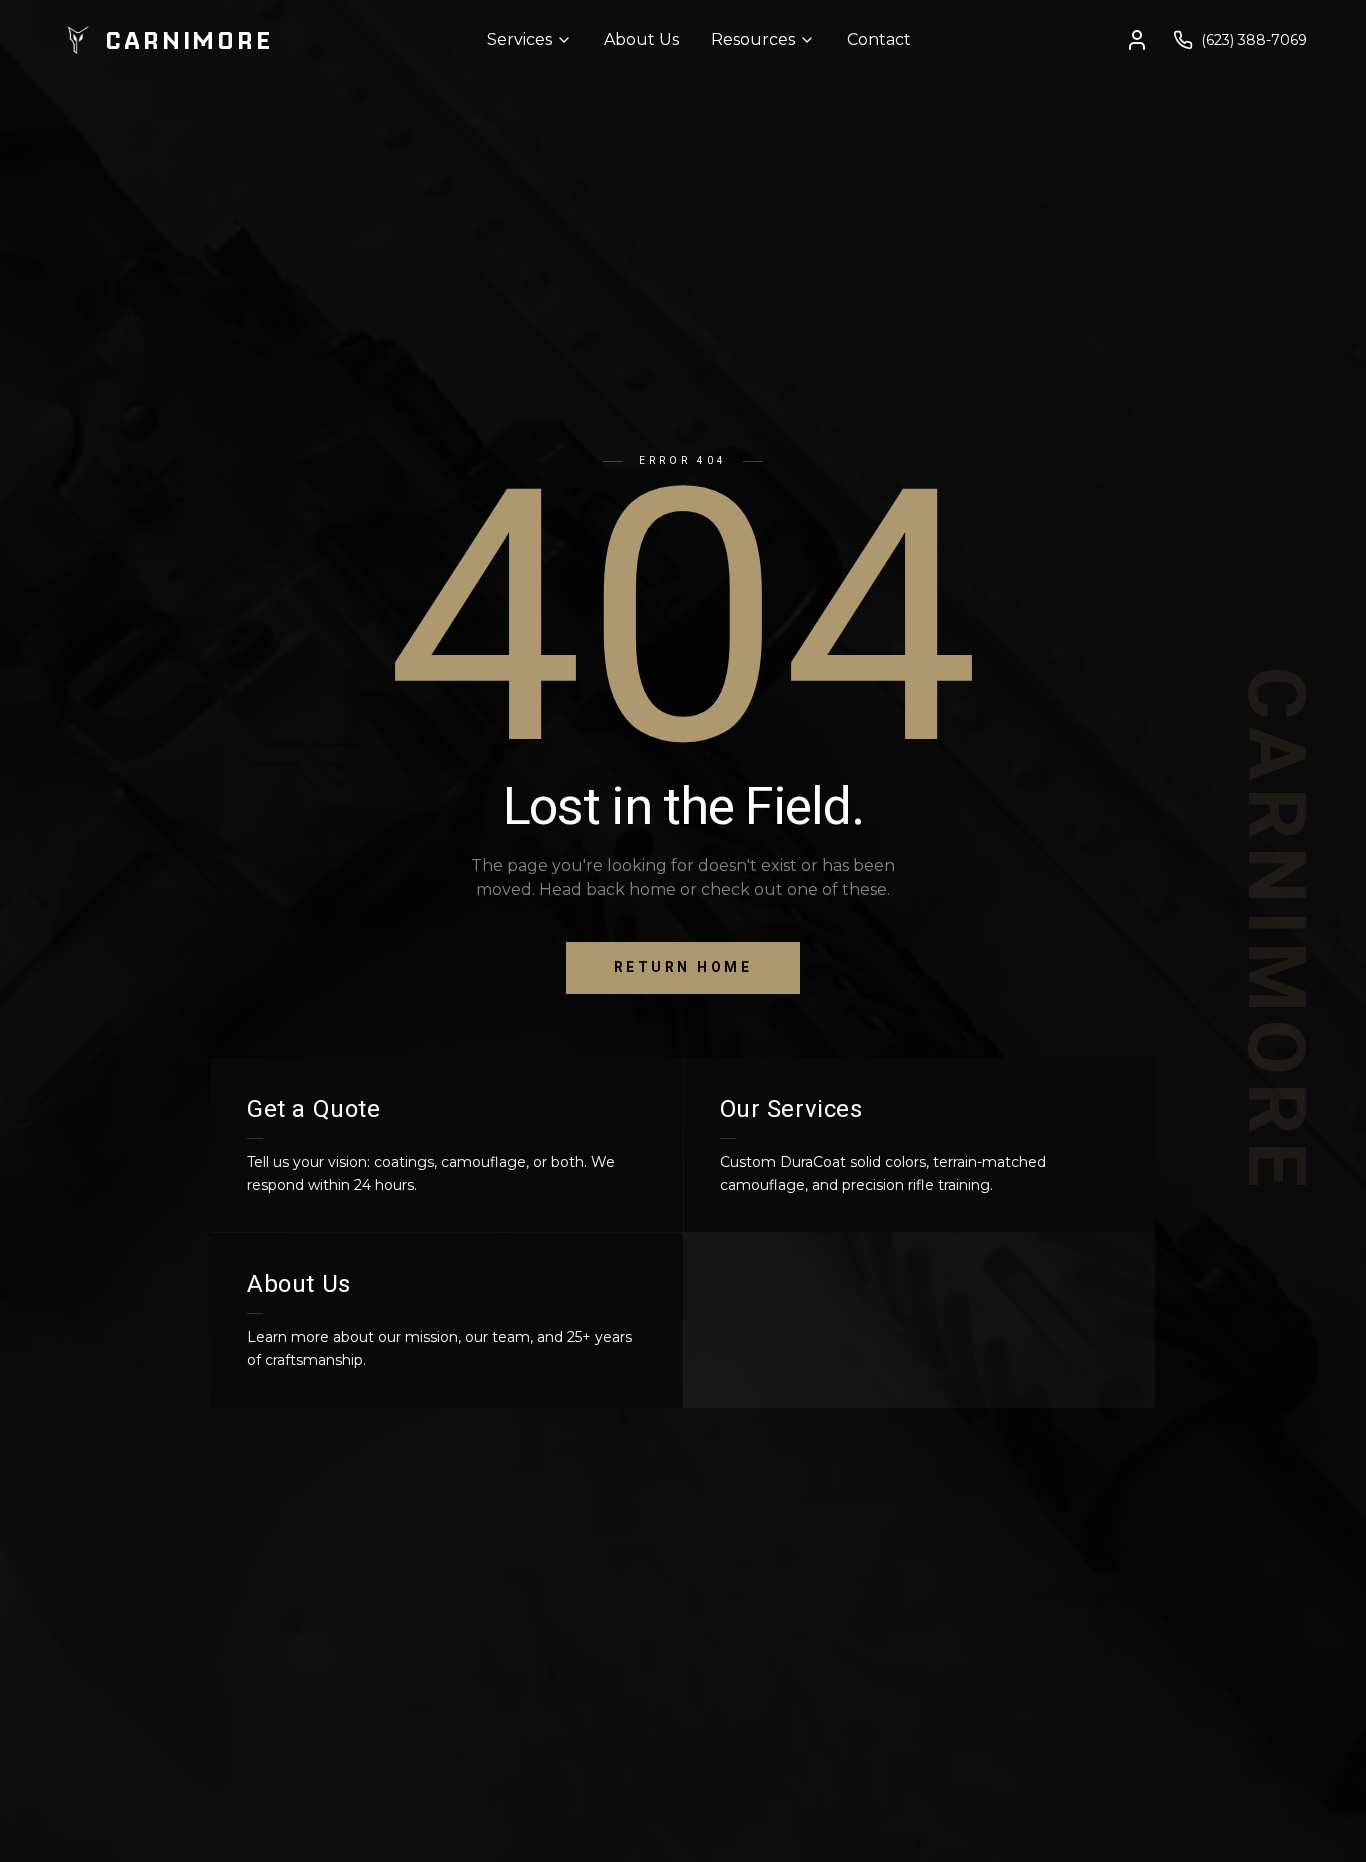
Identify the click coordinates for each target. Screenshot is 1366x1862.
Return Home (683, 967)
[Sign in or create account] (1137, 40)
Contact (879, 39)
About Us (641, 39)
